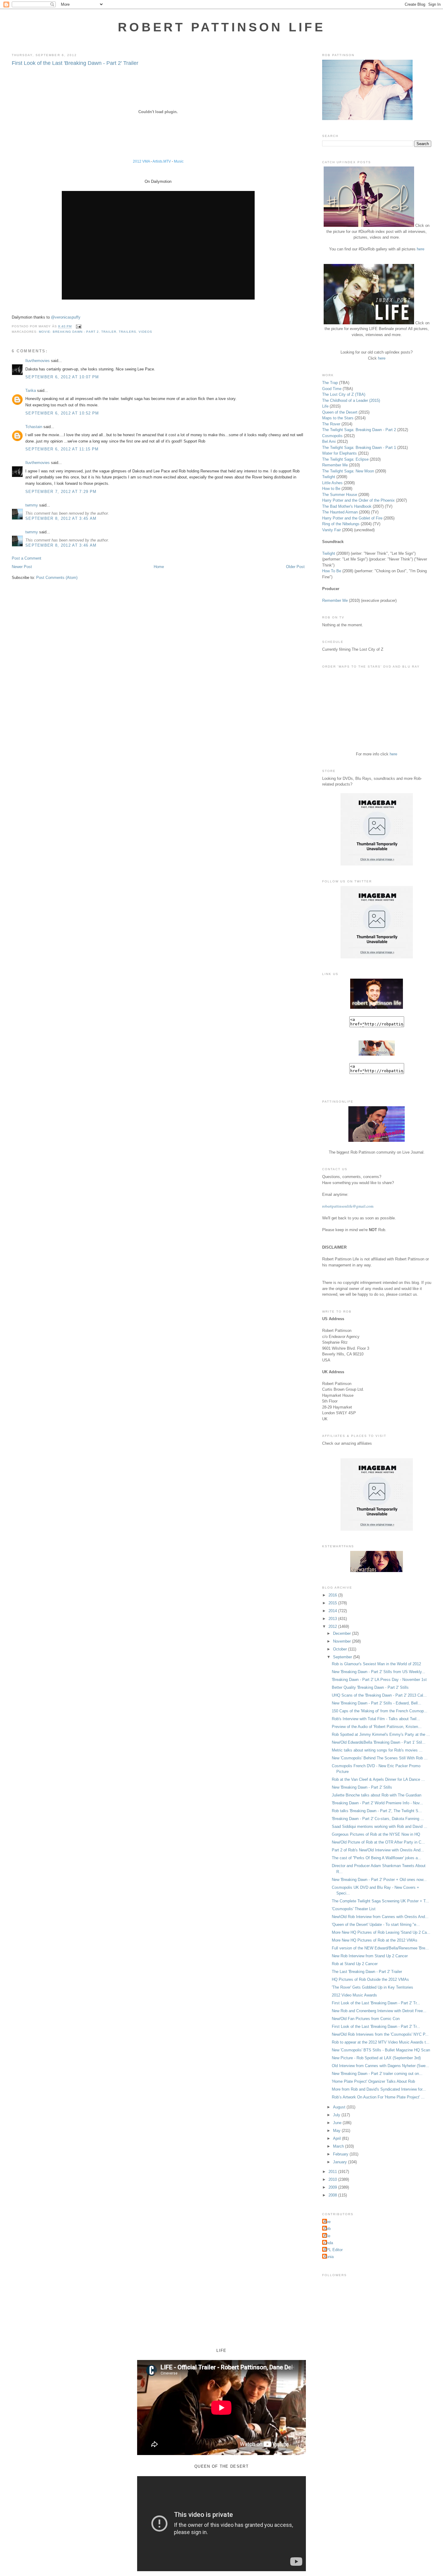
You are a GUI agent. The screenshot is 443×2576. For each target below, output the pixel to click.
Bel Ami (329, 442)
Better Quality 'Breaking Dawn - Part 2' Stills (370, 1687)
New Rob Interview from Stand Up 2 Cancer (370, 1956)
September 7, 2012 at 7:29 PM (61, 492)
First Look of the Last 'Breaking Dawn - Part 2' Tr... (376, 2003)
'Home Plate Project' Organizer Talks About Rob (373, 2081)
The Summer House (340, 495)
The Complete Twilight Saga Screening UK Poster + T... (380, 1901)
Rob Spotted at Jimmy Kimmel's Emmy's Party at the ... (381, 1734)
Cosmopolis (332, 436)
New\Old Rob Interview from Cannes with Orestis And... (380, 1917)
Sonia (329, 2257)
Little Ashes (332, 483)
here (421, 249)
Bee (327, 2222)
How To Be (332, 571)
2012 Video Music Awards (354, 1995)
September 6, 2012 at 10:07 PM (62, 377)
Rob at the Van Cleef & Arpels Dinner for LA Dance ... (378, 1779)
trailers (127, 332)
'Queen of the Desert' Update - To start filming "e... (376, 1925)
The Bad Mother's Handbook (347, 506)
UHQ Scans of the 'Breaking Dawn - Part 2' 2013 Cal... (379, 1695)
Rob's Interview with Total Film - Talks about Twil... (376, 1719)
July (337, 2115)
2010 (333, 2179)
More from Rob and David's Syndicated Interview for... (379, 2089)
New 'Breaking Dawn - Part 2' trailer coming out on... (377, 2074)
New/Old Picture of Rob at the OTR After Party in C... (378, 1842)
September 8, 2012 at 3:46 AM (61, 545)
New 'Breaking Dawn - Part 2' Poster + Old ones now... (379, 1880)
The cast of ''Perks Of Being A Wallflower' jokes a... (377, 1858)
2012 (333, 1626)
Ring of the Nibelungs (341, 524)
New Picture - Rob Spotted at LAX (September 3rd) (376, 2058)
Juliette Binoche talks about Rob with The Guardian (377, 1795)
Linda (328, 2243)
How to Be (331, 489)
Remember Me (335, 465)
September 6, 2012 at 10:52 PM (62, 413)
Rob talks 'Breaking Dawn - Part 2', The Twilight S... (377, 1811)
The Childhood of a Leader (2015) (351, 400)
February (341, 2154)
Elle (327, 2236)
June (338, 2123)
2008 (333, 2195)
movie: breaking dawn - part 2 (69, 332)
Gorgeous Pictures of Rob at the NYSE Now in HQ (376, 1834)
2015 (333, 1603)
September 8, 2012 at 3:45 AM (61, 518)
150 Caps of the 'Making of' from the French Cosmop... (380, 1711)
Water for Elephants (339, 453)
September (343, 1657)
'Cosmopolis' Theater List (354, 1909)
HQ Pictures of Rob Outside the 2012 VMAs (370, 1979)
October (341, 1649)
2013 (333, 1619)
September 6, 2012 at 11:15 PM (62, 449)
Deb (327, 2229)
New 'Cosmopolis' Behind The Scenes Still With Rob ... (380, 1758)
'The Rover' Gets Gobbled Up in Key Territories (372, 1987)
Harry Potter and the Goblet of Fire (352, 518)
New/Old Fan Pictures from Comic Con (366, 2019)
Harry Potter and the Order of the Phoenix (358, 500)
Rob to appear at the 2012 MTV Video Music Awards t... (381, 2042)
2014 (333, 1611)
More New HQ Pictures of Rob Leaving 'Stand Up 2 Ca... (381, 1932)
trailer (109, 332)
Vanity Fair (331, 530)
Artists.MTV (162, 161)
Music (179, 161)
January (341, 2162)
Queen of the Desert (340, 412)
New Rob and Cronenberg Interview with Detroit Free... (379, 2011)
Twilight (329, 477)
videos (145, 332)
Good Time (332, 389)
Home (159, 567)
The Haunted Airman (340, 512)
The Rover (332, 424)
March (339, 2146)
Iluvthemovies (38, 361)
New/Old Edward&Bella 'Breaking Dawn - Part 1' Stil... (379, 1742)
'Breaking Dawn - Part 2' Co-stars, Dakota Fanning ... (378, 1819)
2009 (333, 2187)
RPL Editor (333, 2250)
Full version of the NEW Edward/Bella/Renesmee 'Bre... (380, 1948)
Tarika (31, 391)
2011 (333, 2172)
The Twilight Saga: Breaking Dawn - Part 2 (359, 430)
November (342, 1641)
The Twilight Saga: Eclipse (345, 459)
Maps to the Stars (338, 418)
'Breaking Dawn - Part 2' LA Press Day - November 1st (379, 1680)
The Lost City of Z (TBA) (344, 394)
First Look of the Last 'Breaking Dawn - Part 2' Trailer (75, 63)
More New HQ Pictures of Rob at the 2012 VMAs (375, 1940)
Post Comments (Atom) (57, 578)
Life (325, 406)
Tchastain (34, 427)
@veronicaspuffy (66, 317)
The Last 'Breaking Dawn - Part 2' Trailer (367, 1972)
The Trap (330, 383)
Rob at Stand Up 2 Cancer (355, 1964)
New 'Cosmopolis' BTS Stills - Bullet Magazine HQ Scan (381, 2050)
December (342, 1633)
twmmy (32, 505)
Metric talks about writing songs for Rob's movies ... (377, 1750)
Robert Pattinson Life (222, 27)
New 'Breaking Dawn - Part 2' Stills (362, 1787)
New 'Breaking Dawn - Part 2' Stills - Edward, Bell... (377, 1703)
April (338, 2138)
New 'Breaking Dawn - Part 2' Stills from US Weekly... (379, 1672)
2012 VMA (141, 161)
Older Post (295, 567)
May (337, 2131)
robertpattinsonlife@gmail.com (348, 1206)
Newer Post (22, 567)
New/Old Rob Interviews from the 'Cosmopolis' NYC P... (380, 2034)
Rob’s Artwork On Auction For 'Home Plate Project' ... (378, 2097)
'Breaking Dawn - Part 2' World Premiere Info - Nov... (377, 1803)
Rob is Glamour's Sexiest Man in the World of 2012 (376, 1664)
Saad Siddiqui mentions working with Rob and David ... (380, 1826)
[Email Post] (78, 327)
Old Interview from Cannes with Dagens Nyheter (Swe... (380, 2066)
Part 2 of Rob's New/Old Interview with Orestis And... (378, 1850)
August (340, 2107)
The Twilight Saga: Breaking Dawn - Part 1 (359, 448)
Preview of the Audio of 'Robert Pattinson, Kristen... (377, 1727)
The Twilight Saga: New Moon (348, 471)
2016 (333, 1595)
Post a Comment (27, 558)
